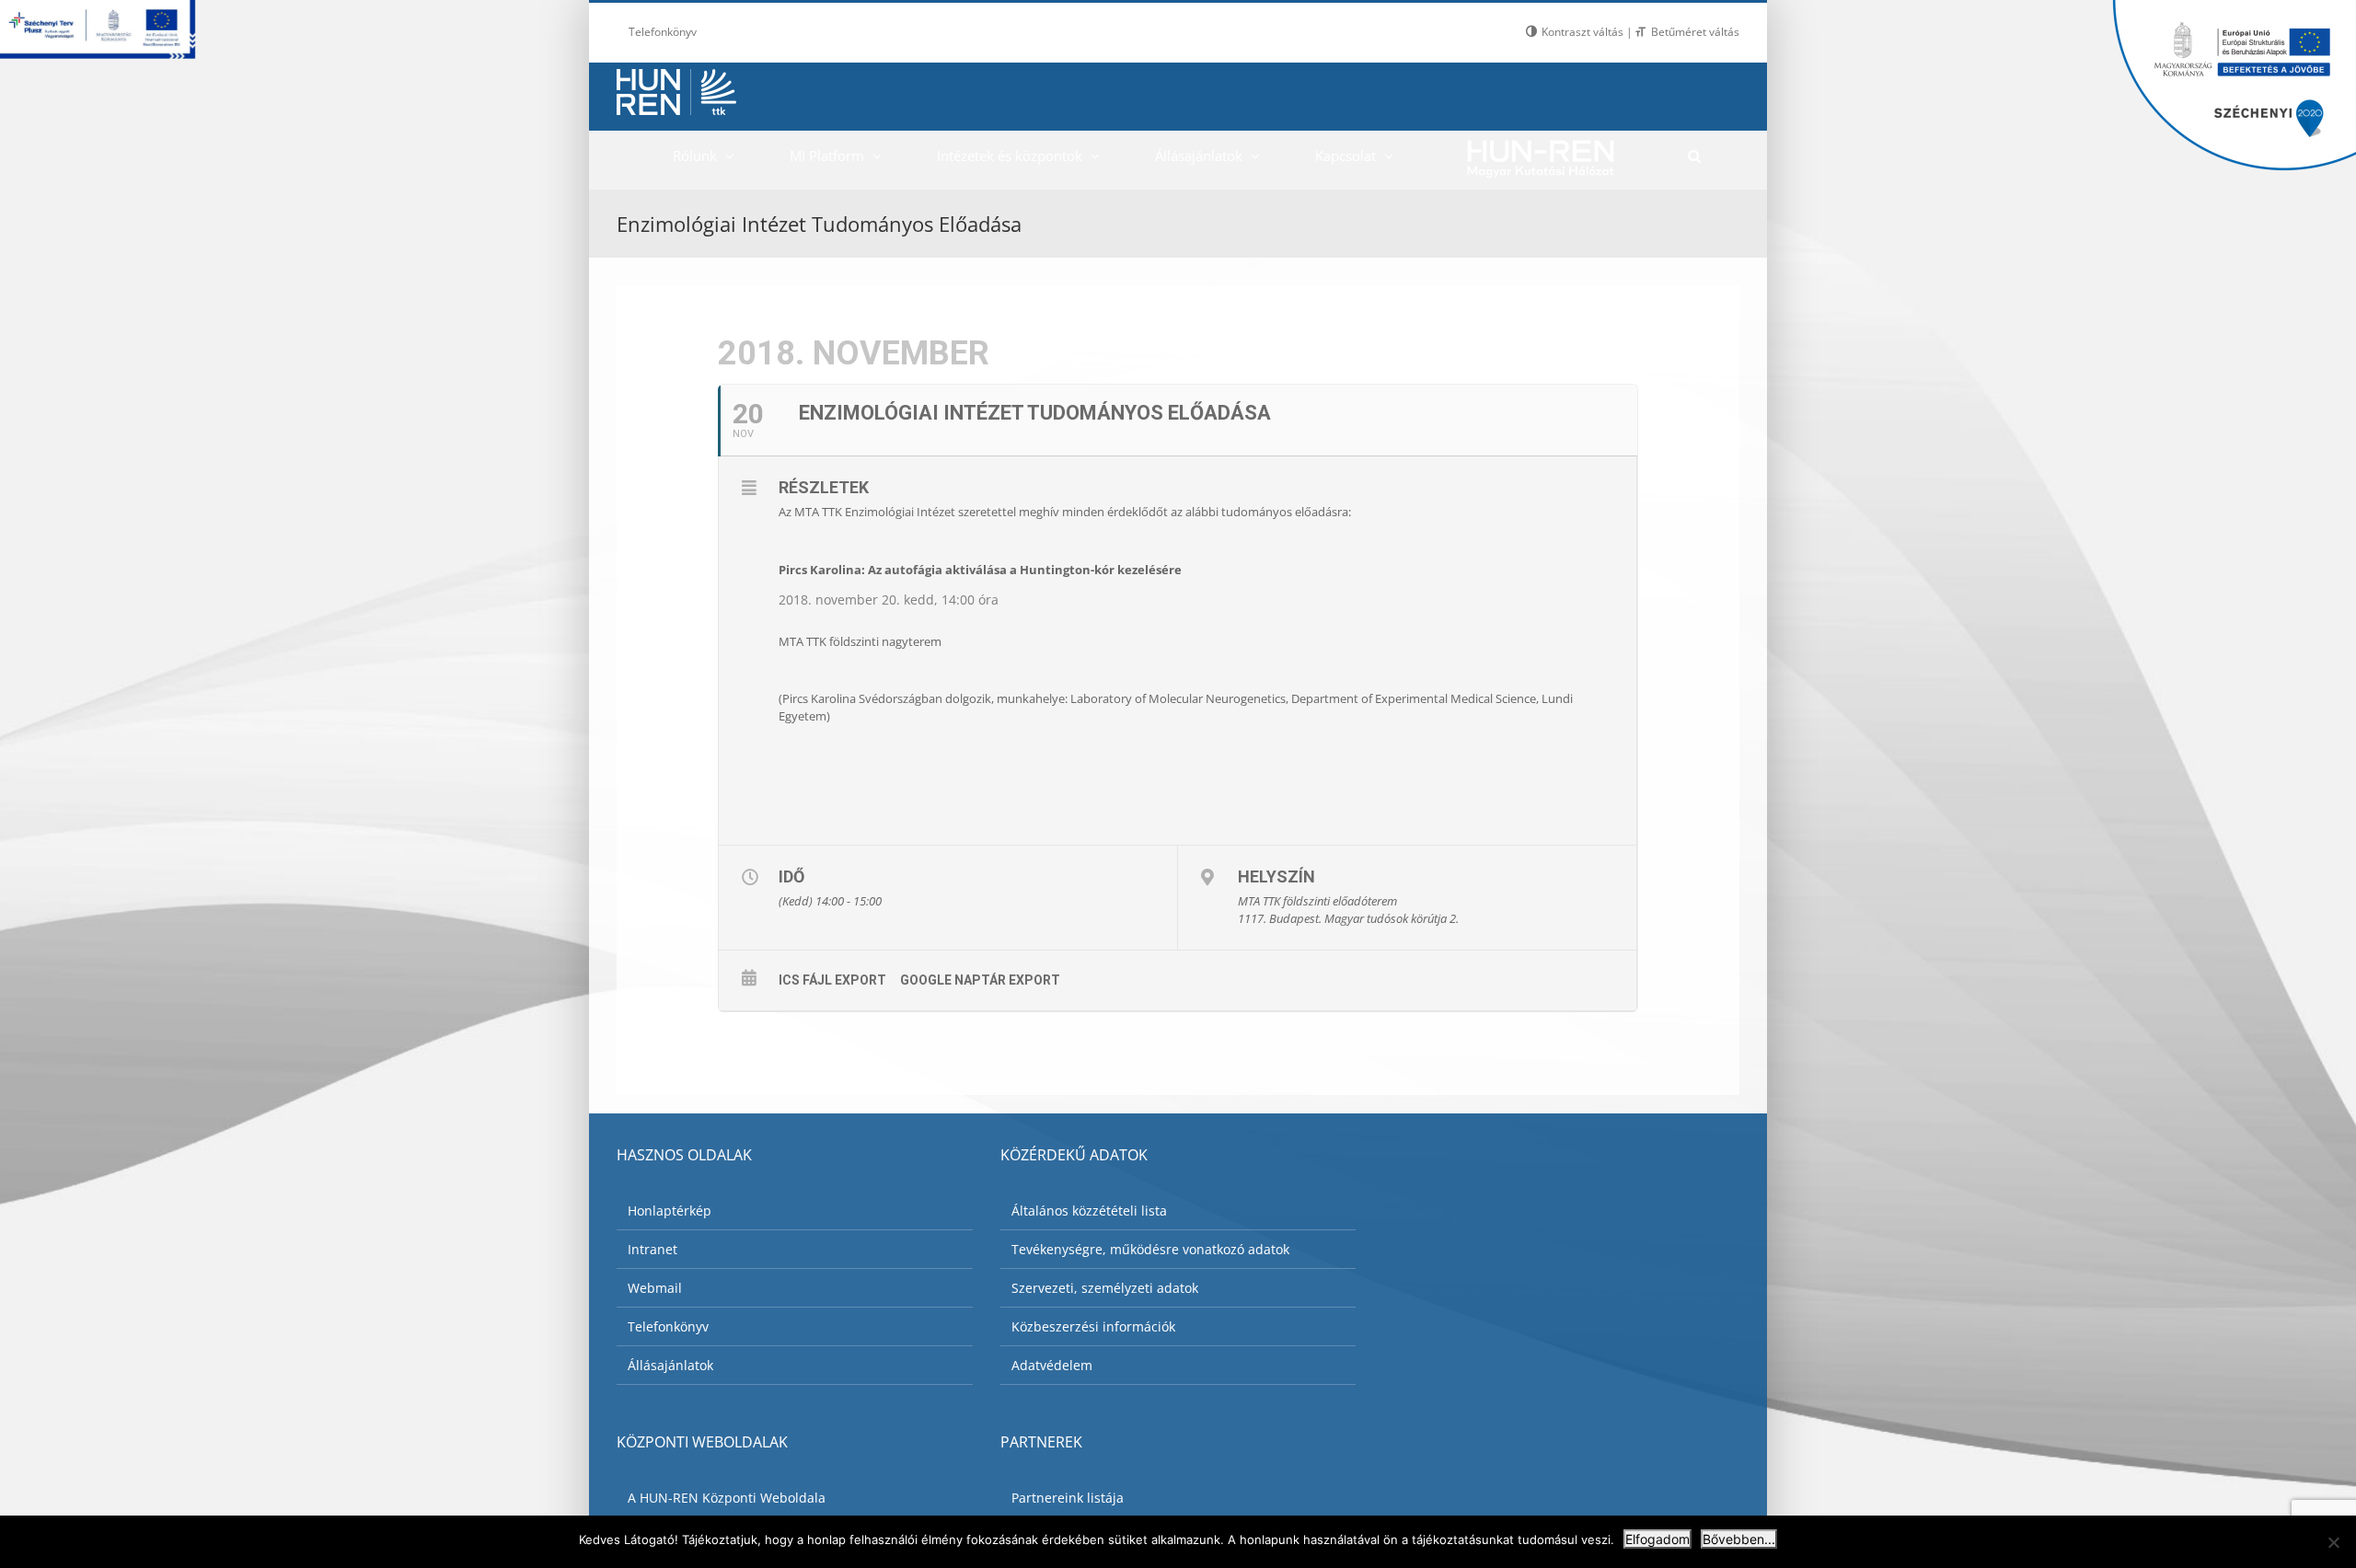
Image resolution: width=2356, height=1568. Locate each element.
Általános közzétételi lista (1089, 1211)
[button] (1694, 156)
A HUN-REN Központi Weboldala (727, 1498)
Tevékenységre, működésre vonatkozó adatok (1150, 1249)
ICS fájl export (832, 980)
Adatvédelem (1052, 1365)
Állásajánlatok (670, 1365)
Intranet (653, 1249)
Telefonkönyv (668, 1326)
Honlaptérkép (670, 1211)
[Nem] (2333, 1542)
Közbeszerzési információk (1093, 1326)
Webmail (655, 1288)
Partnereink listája (1068, 1498)
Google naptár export (980, 980)
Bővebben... (1739, 1539)
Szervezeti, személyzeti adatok (1105, 1288)
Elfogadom (1657, 1539)
